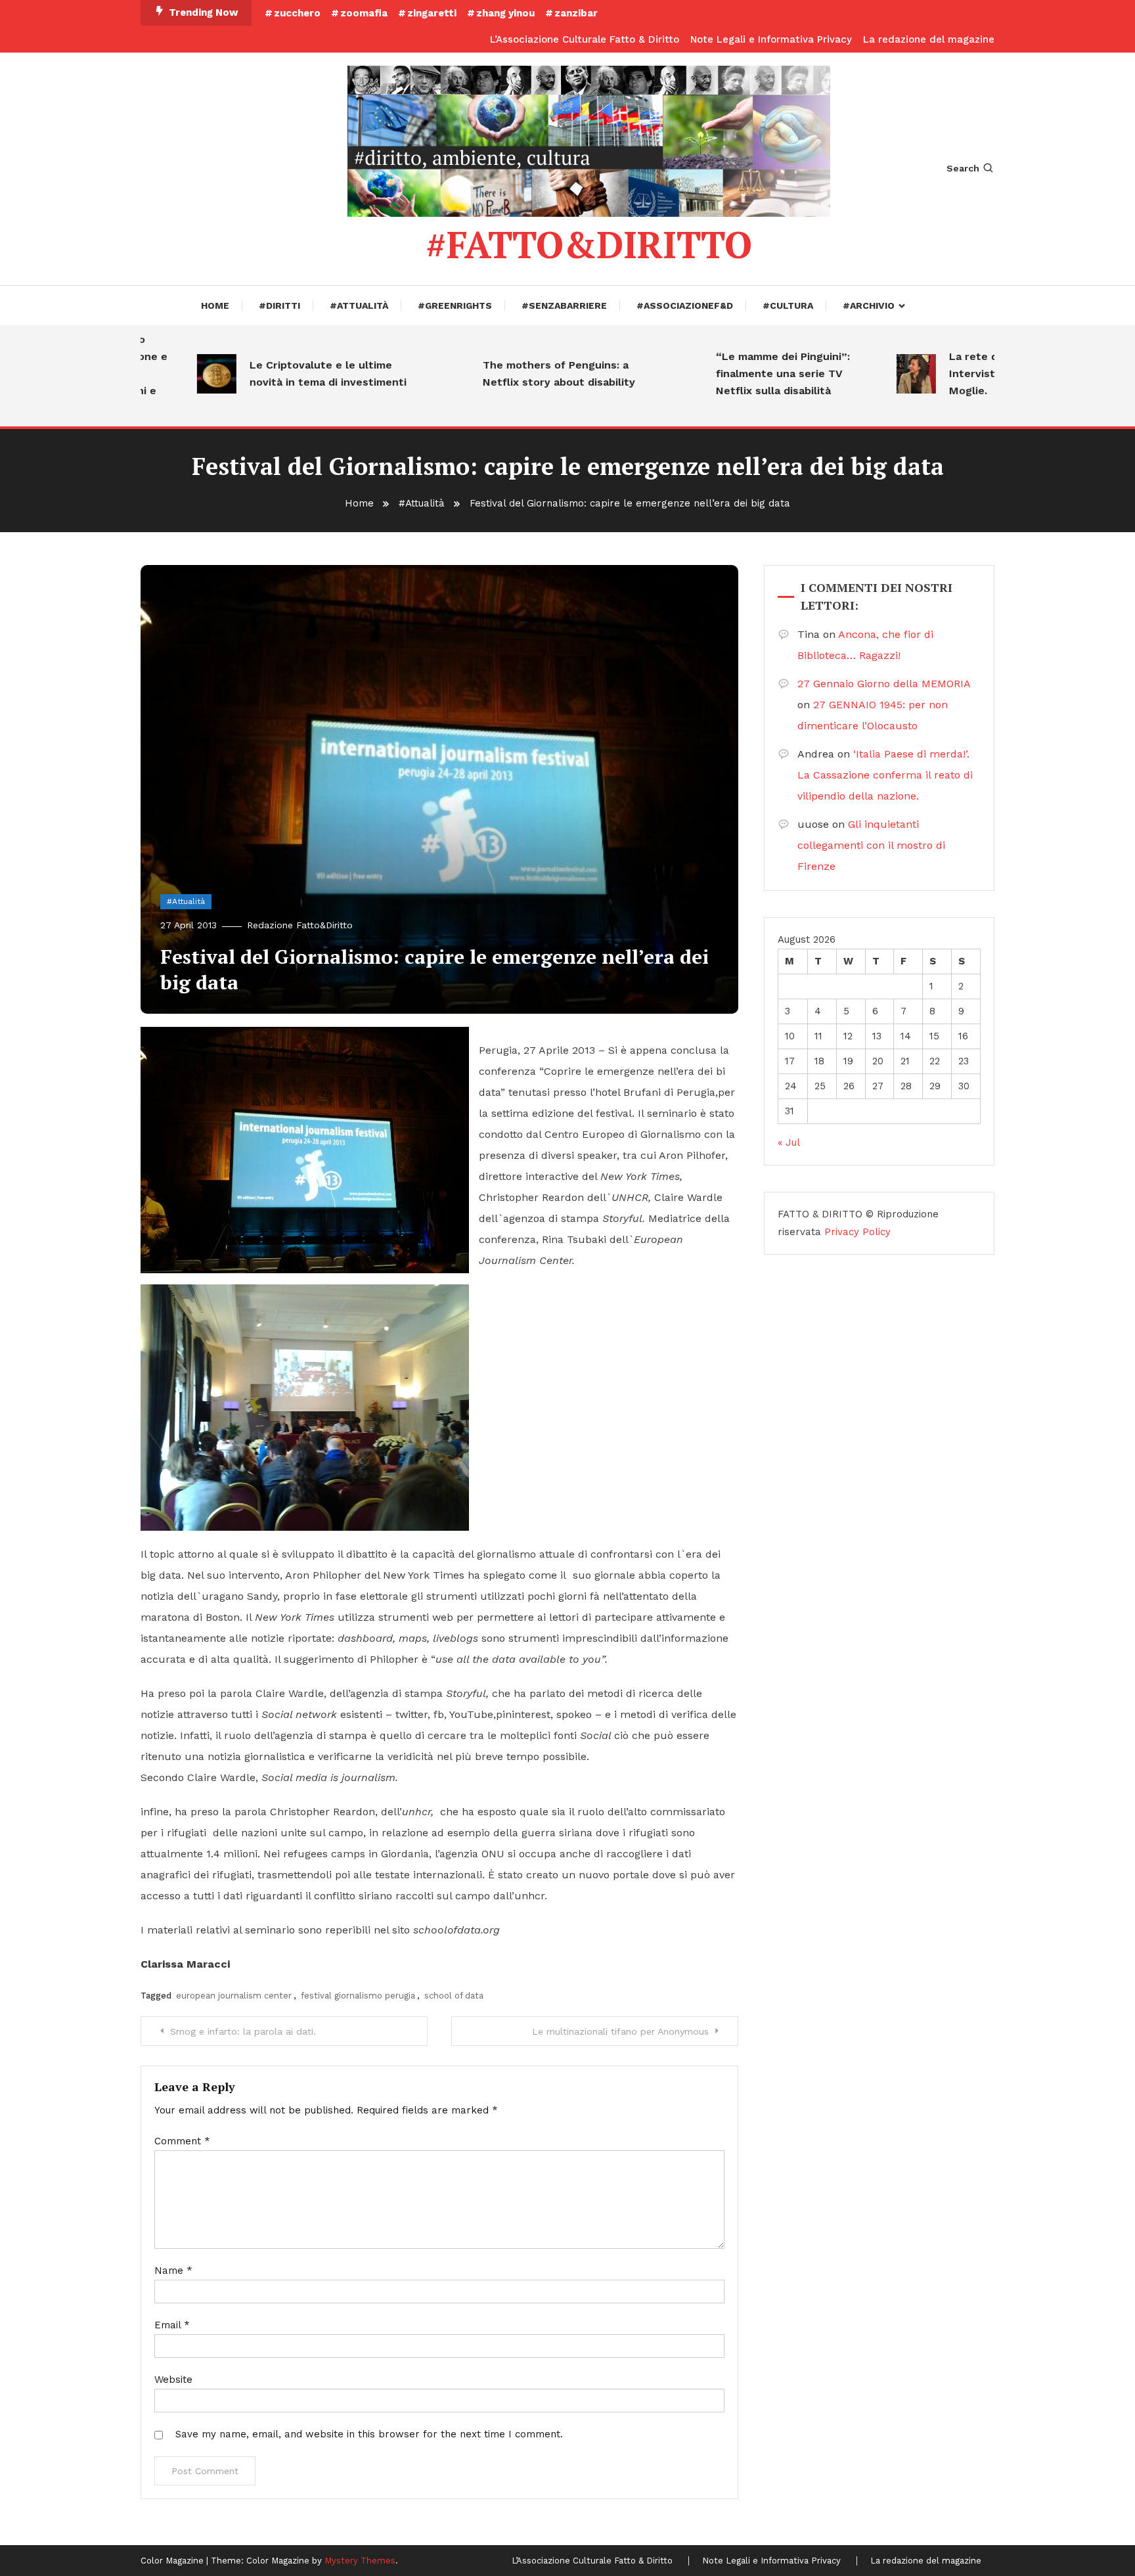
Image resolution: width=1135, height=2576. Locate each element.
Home (215, 305)
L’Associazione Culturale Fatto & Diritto (585, 39)
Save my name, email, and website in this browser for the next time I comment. (369, 2434)
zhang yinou (505, 13)
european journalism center (234, 1996)
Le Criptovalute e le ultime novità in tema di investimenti (286, 373)
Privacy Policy (857, 1232)
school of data (454, 1996)
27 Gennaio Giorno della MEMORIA (884, 684)
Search (963, 168)
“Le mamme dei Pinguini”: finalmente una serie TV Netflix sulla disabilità (741, 373)
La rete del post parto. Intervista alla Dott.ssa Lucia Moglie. (983, 373)
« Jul (789, 1142)
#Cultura (788, 305)
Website (173, 2380)
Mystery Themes (360, 2561)
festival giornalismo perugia (358, 1996)
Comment (182, 2141)
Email (172, 2325)
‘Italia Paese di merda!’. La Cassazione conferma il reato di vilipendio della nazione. (885, 775)
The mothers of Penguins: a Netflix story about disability (517, 373)
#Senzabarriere (564, 305)
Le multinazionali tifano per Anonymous (620, 2031)
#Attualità (359, 305)
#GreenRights (455, 305)
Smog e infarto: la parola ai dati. (243, 2031)
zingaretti (432, 13)
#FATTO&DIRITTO (589, 244)
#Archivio (869, 305)
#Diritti (279, 305)
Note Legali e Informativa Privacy (771, 39)
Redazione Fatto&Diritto (300, 925)
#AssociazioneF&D (685, 305)
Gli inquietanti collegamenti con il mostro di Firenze (871, 845)
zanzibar (576, 13)
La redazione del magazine (929, 39)
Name (173, 2271)
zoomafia (364, 13)
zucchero (297, 13)
